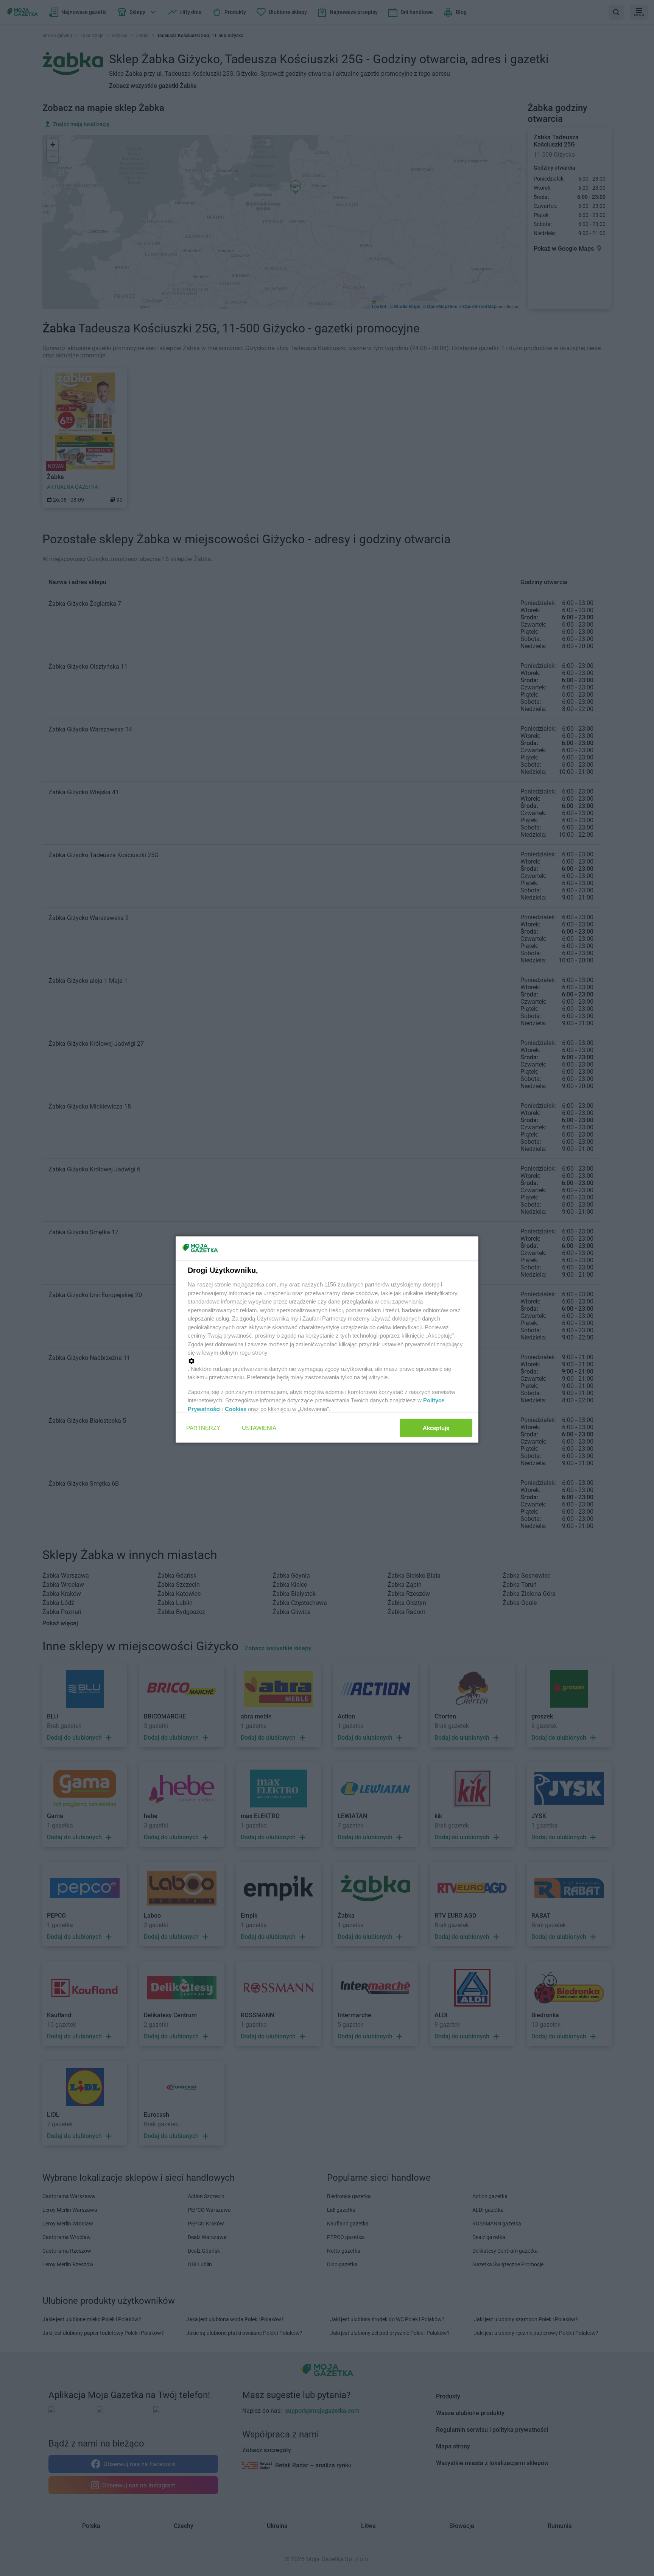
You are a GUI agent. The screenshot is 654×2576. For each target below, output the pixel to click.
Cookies (236, 1409)
